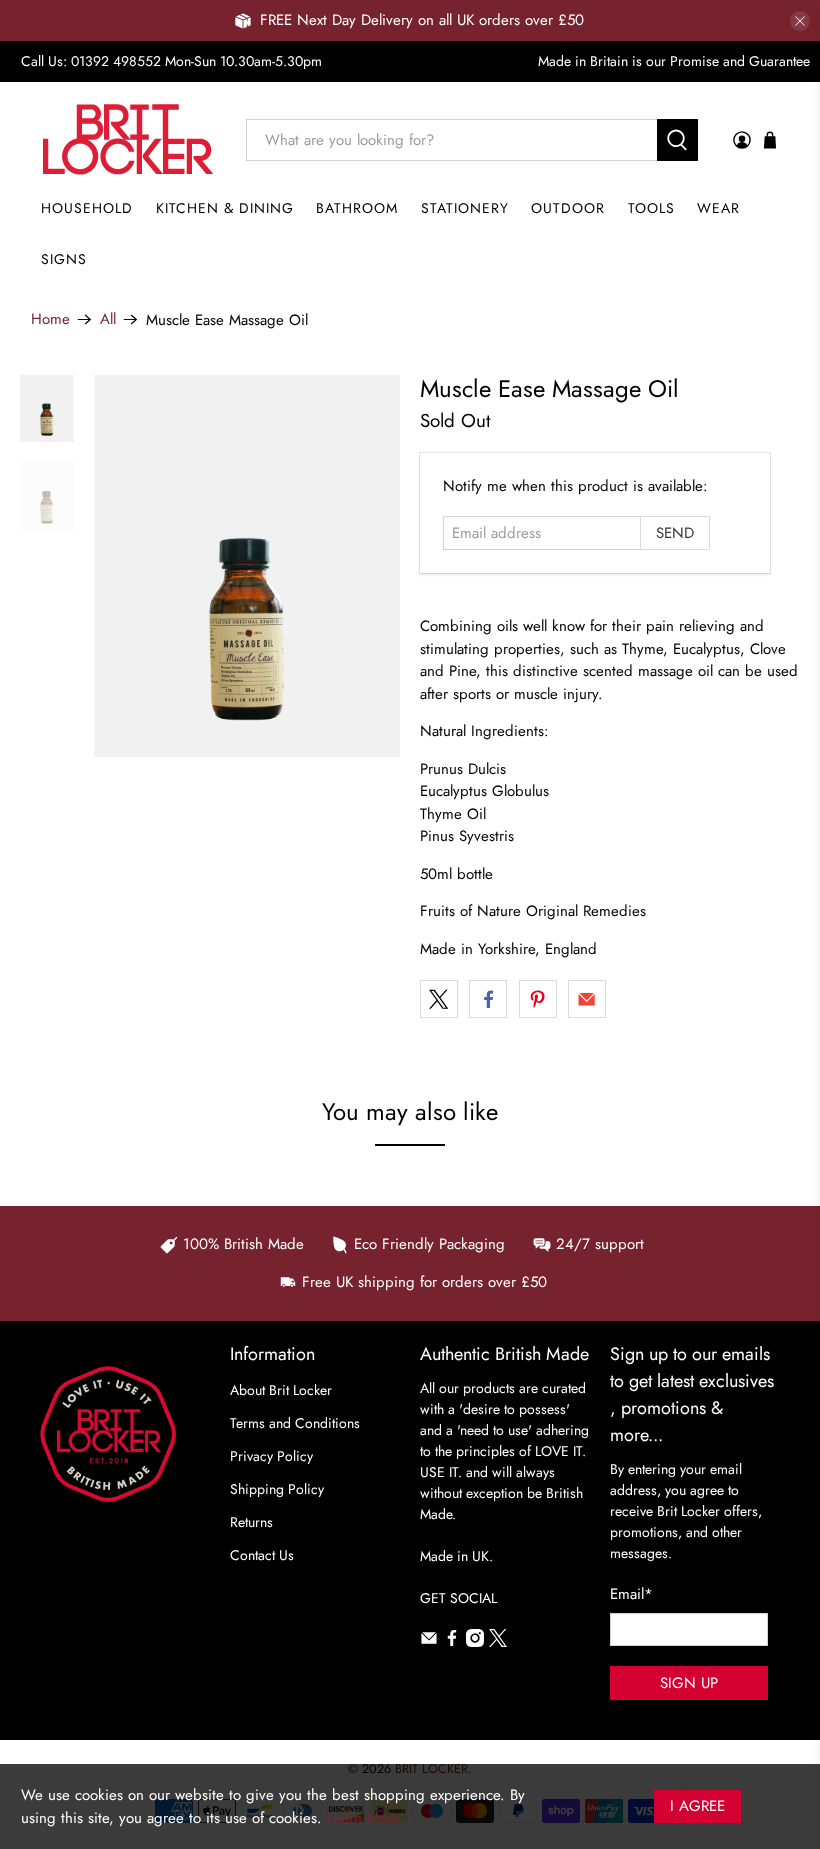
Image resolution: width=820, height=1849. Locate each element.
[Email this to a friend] (587, 999)
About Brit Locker (281, 1390)
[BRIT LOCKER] (128, 139)
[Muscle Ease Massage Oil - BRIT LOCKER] (247, 566)
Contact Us (262, 1555)
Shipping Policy (277, 1489)
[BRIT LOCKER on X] (498, 1642)
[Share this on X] (439, 999)
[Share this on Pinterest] (538, 999)
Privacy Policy (271, 1456)
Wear (718, 208)
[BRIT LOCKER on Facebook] (452, 1642)
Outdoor (568, 208)
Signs (64, 259)
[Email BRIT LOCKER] (429, 1642)
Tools (651, 208)
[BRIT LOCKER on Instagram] (475, 1642)
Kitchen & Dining (225, 208)
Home (50, 319)
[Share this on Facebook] (488, 999)
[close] (800, 21)
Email (631, 1594)
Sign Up (689, 1683)
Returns (251, 1522)
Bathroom (357, 208)
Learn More (363, 1818)
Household (87, 208)
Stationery (465, 208)
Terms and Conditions (295, 1423)
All (108, 319)
